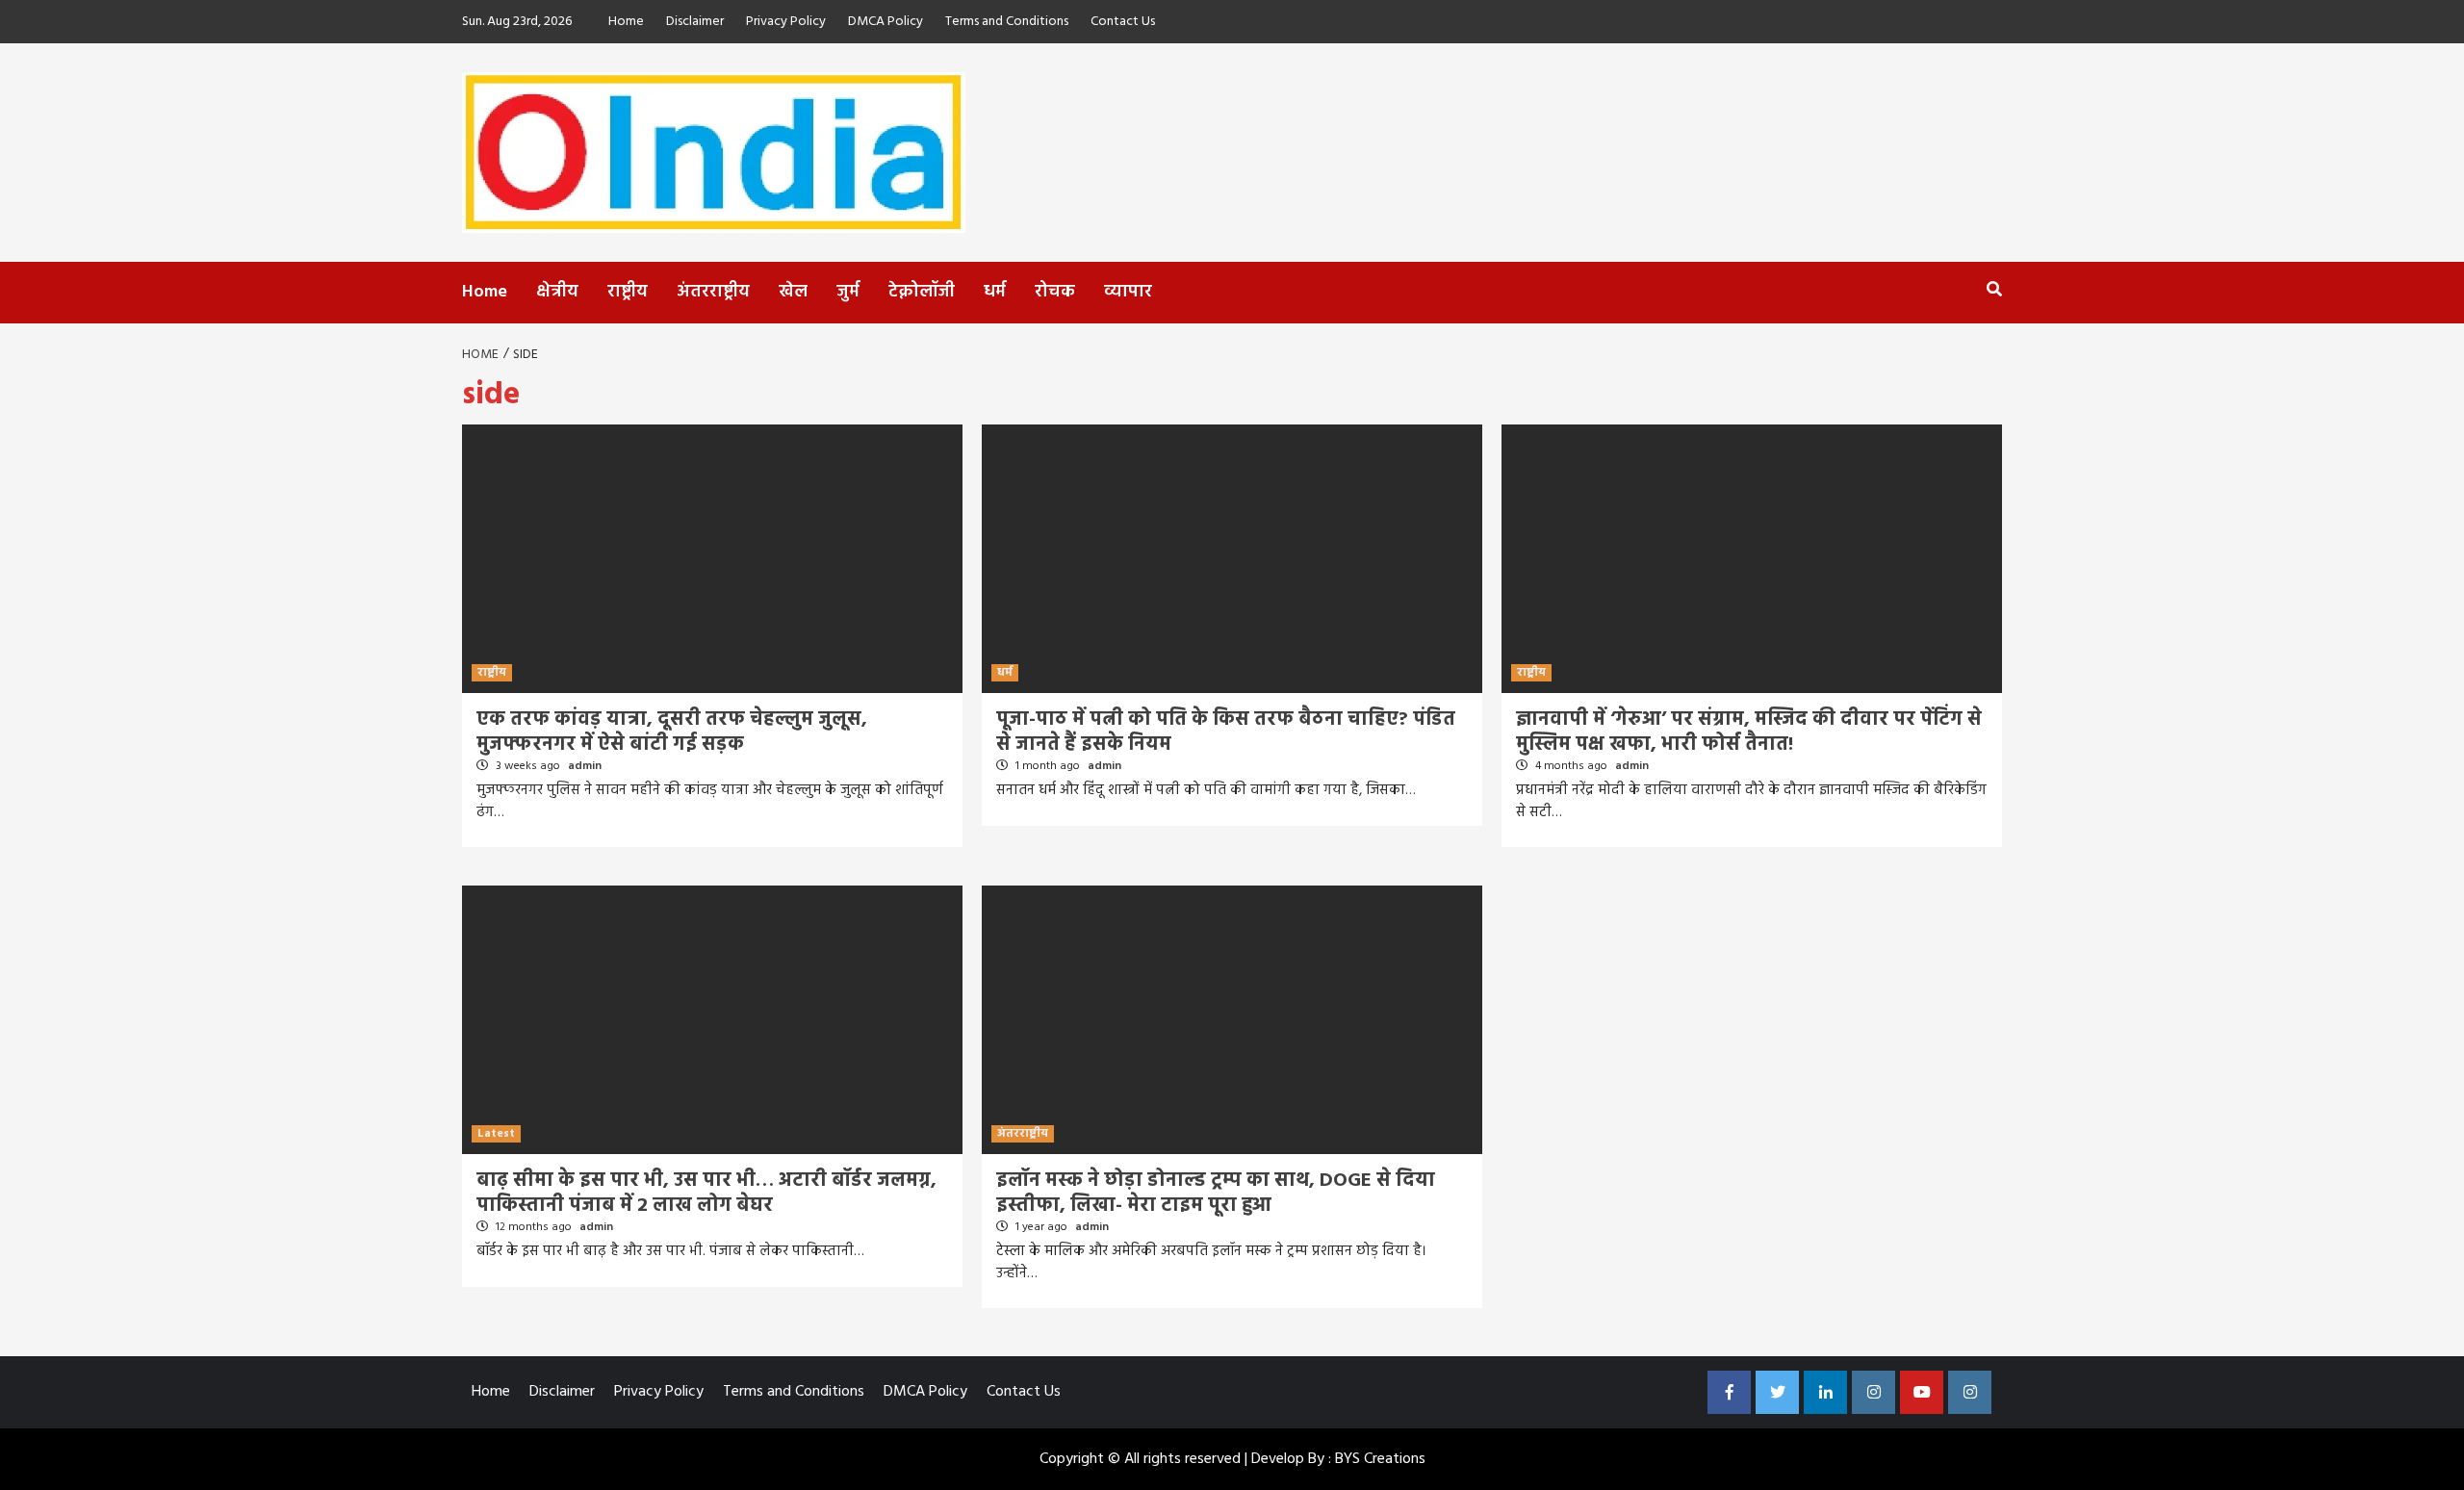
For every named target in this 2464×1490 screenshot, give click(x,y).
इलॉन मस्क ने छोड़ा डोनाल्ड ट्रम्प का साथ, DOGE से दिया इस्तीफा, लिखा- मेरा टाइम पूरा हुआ (1216, 1194)
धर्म (995, 292)
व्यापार (1128, 292)
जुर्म (848, 292)
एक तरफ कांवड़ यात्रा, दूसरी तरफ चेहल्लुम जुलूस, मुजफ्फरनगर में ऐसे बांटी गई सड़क (672, 732)
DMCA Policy (885, 22)
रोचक (1055, 292)
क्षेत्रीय (557, 292)
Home (626, 22)
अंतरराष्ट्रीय (713, 292)
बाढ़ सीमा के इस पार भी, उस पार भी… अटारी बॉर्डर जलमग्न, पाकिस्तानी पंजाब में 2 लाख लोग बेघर (706, 1194)
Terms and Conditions (1007, 22)
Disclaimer (695, 22)
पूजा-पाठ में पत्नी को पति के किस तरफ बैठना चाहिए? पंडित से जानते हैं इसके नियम (1226, 732)
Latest (496, 1134)
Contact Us (1123, 22)
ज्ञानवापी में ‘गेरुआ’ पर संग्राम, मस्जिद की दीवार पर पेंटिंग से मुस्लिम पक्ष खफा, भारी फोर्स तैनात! (1749, 732)
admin (585, 766)
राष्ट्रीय (628, 292)
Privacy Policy (786, 22)
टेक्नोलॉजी (922, 292)
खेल (793, 292)
